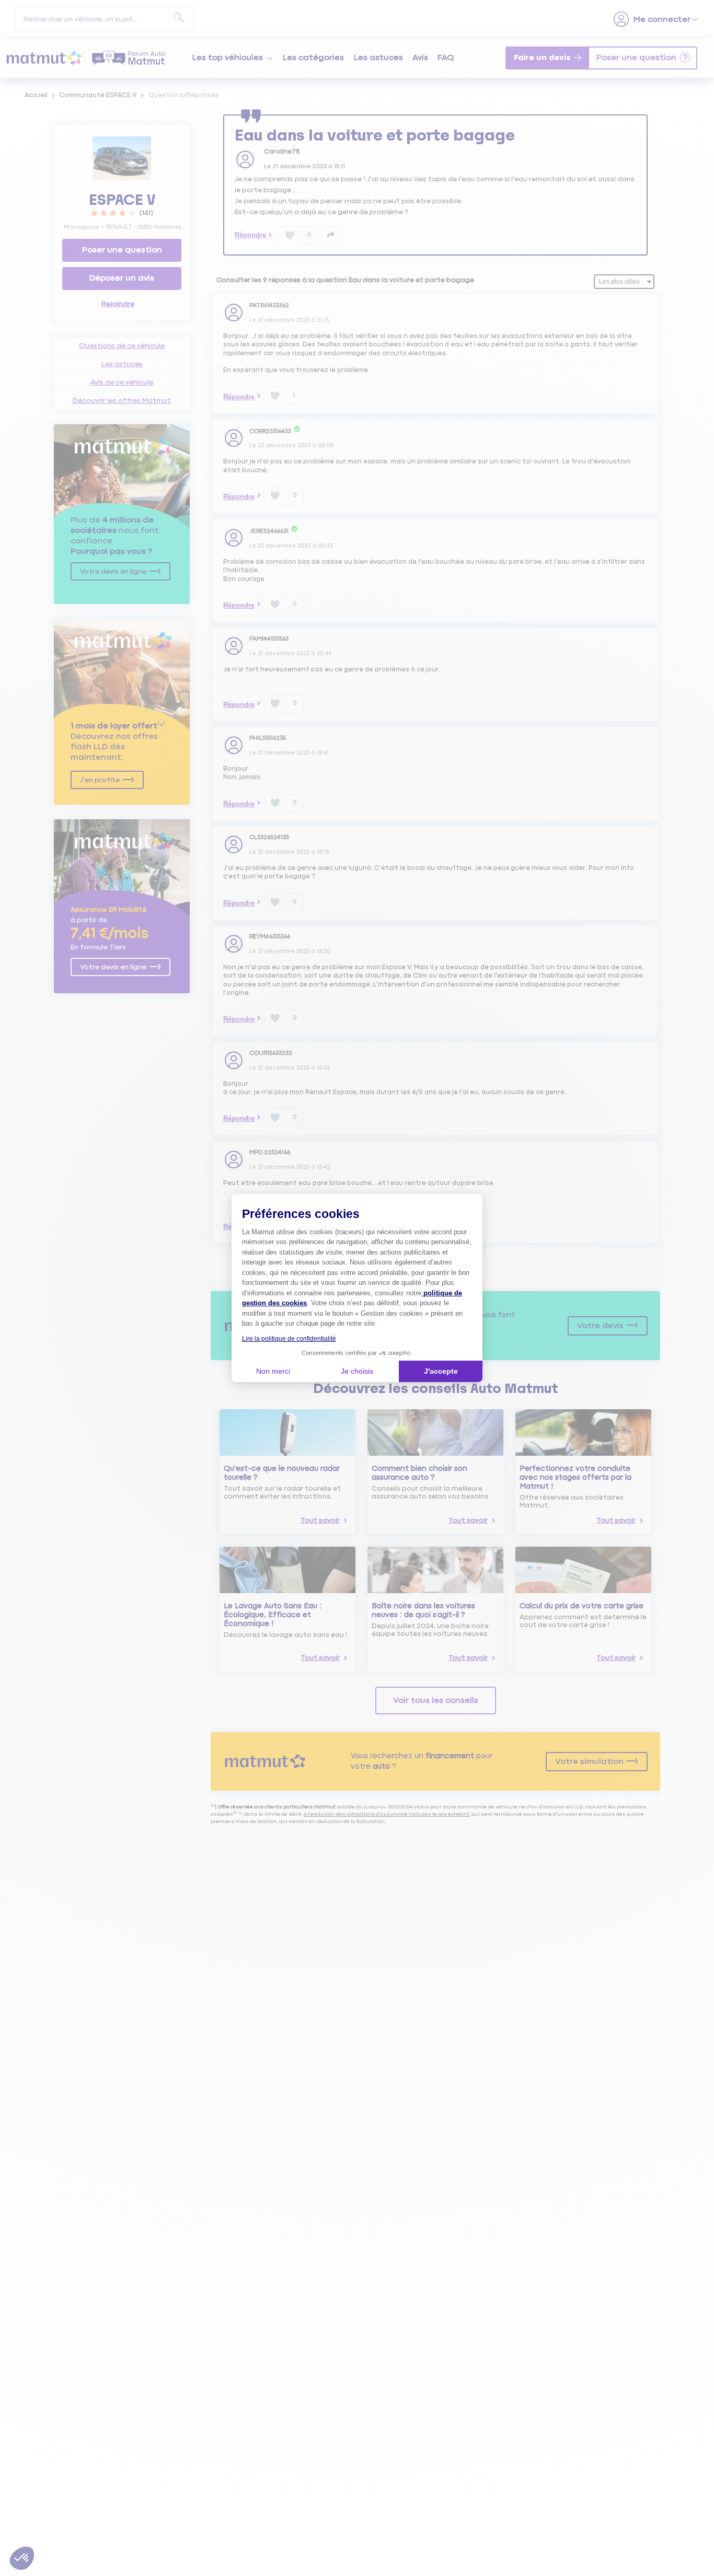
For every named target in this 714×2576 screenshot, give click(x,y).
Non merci (273, 1371)
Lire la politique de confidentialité (289, 1339)
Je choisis (357, 1371)
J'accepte (441, 1371)
